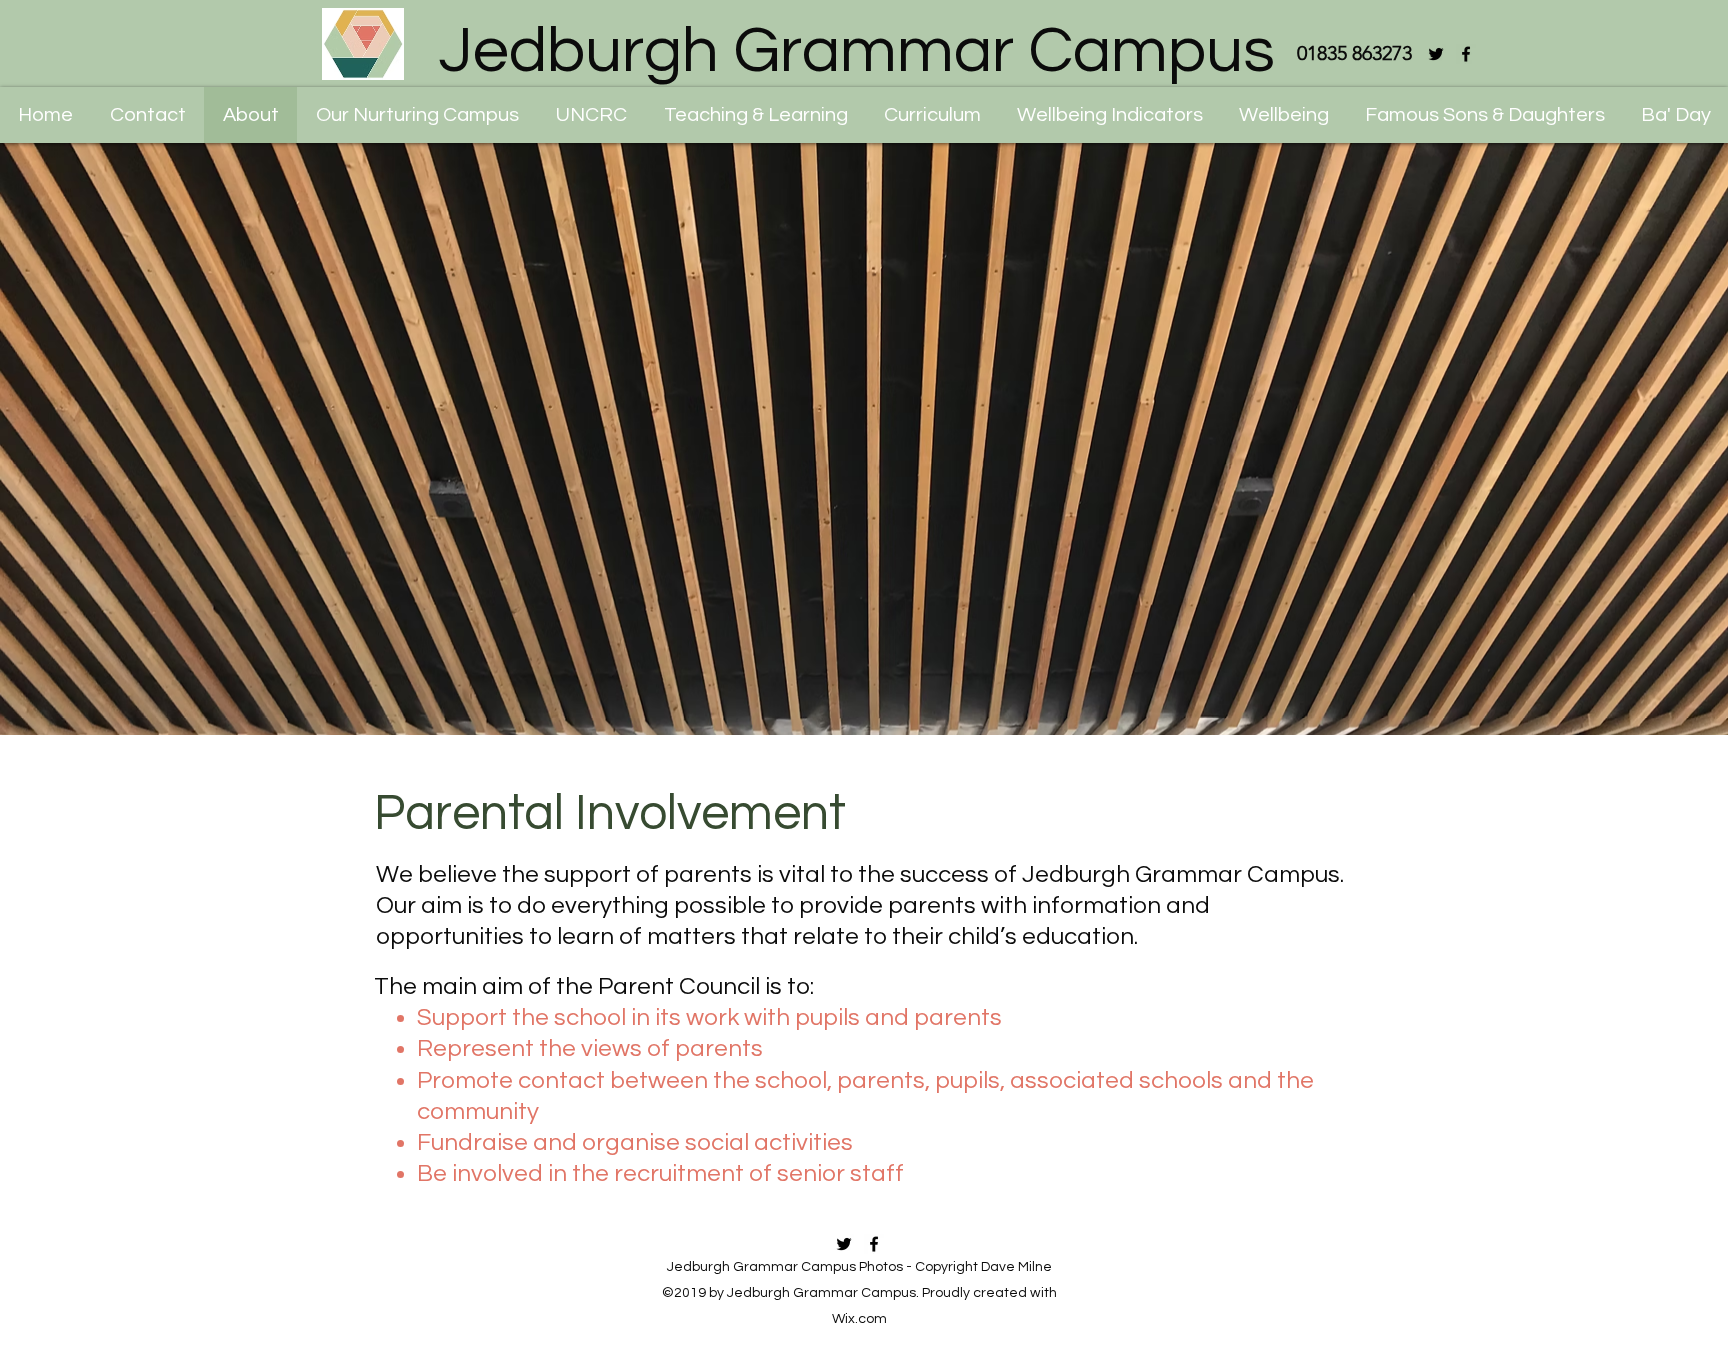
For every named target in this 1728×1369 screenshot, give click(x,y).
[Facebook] (1466, 54)
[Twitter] (1436, 54)
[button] (591, 115)
